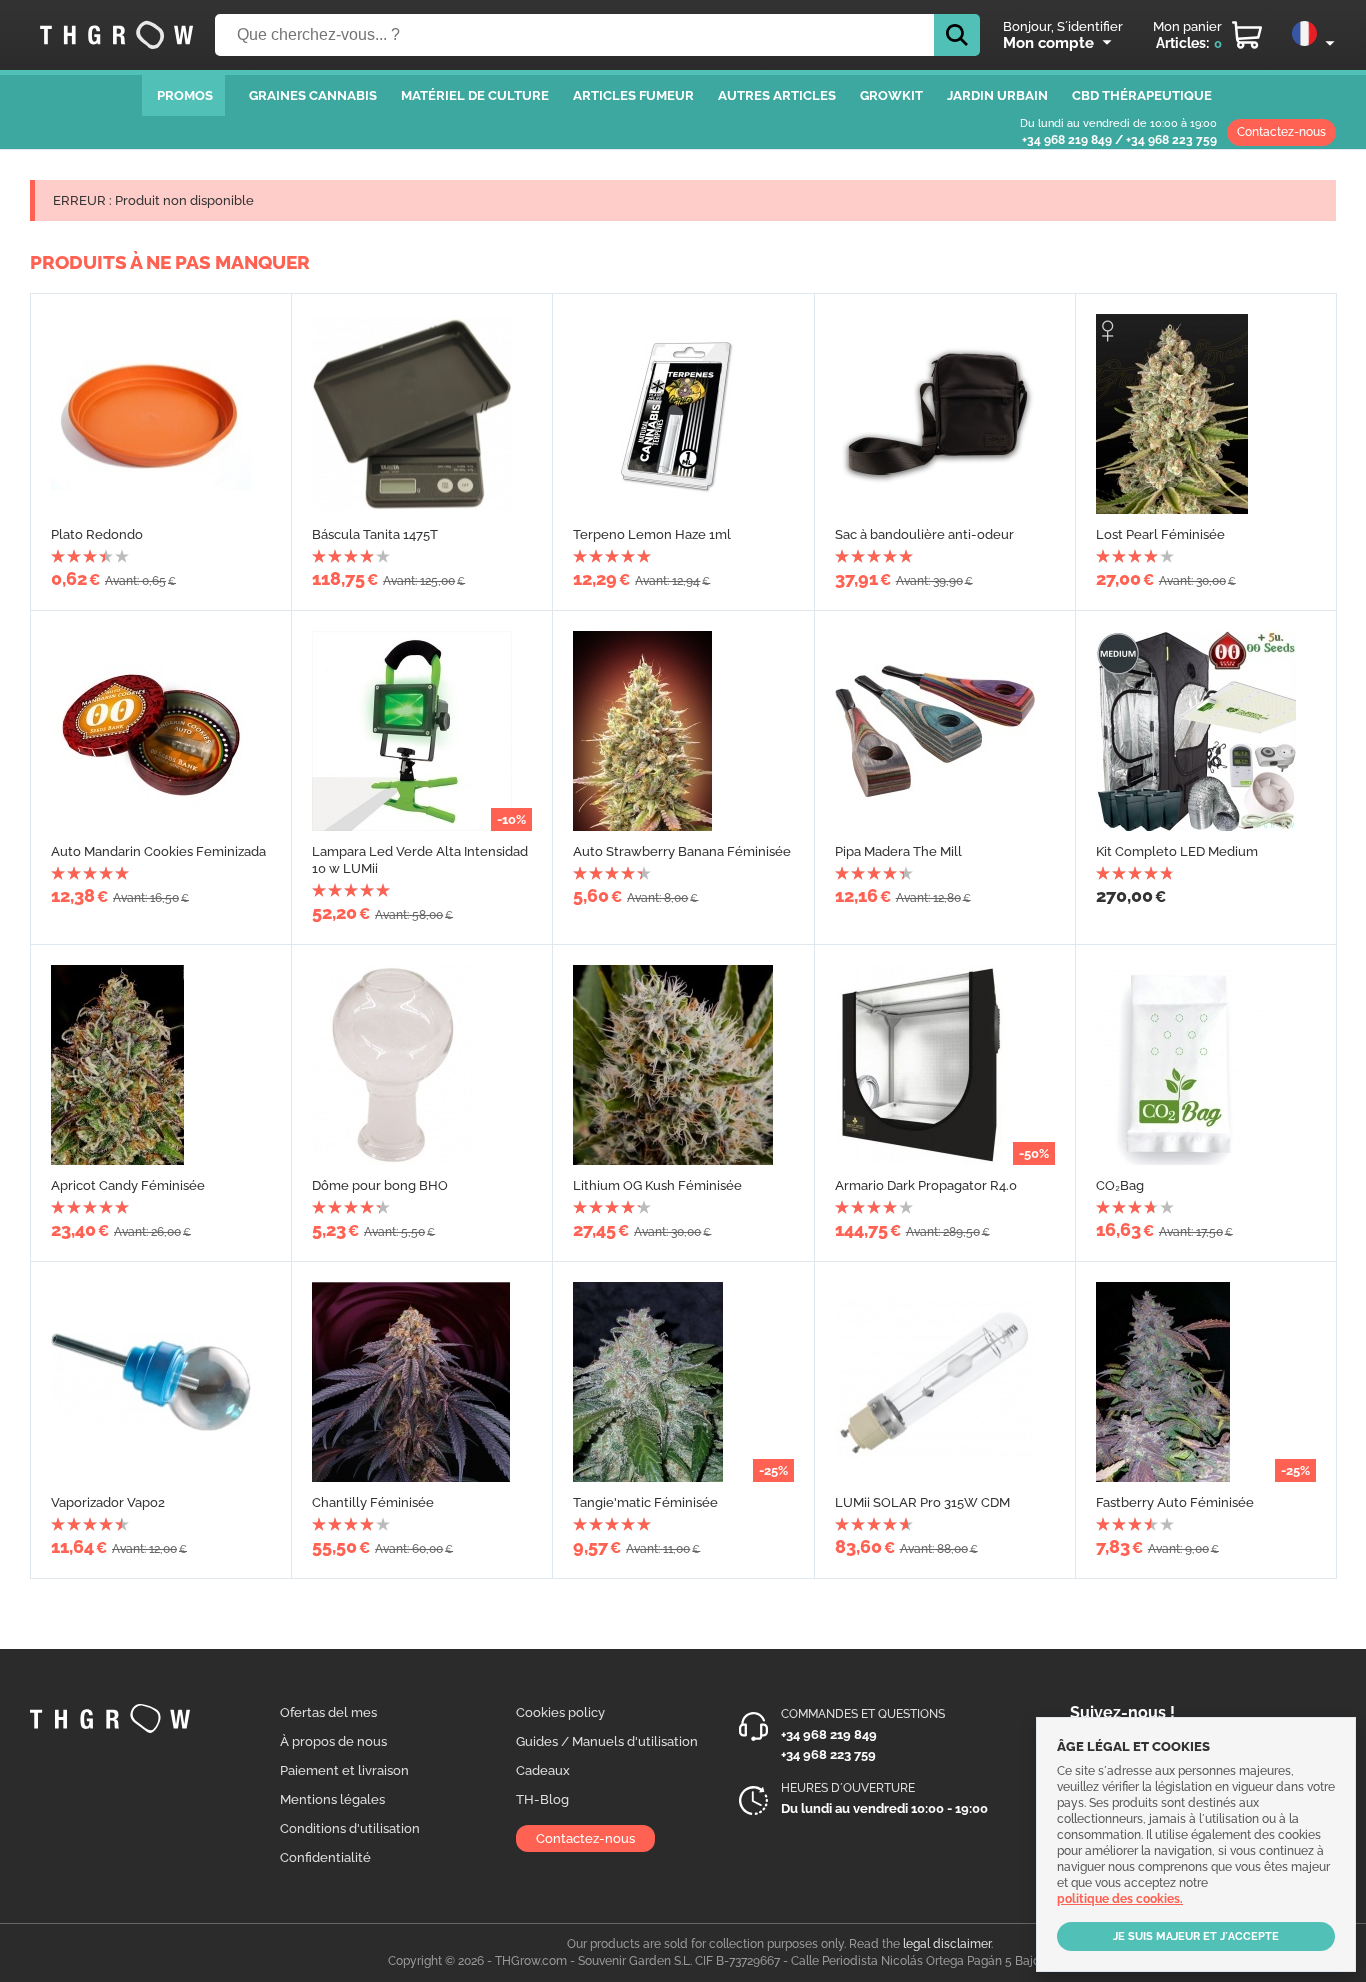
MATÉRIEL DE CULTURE (475, 95)
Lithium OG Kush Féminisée (657, 1185)
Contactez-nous (1281, 132)
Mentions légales (332, 1799)
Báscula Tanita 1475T (375, 534)
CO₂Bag (1120, 1185)
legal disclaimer (947, 1944)
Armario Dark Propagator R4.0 (926, 1185)
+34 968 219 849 (1067, 140)
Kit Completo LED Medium (1177, 851)
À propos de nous (333, 1741)
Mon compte (1048, 43)
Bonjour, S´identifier (1063, 26)
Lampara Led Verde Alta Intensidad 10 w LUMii (420, 860)
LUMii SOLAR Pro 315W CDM (922, 1502)
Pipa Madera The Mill (898, 851)
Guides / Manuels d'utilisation (607, 1741)
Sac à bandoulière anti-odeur (924, 534)
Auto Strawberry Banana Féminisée (682, 851)
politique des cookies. (1120, 1899)
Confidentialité (325, 1857)
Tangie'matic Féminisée (645, 1502)
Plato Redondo (97, 534)
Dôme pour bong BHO (380, 1185)
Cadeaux (543, 1770)
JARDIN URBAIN (997, 95)
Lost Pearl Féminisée (1160, 534)
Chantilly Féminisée (373, 1502)
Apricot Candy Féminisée (128, 1185)
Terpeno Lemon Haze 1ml (652, 534)
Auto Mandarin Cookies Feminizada (158, 851)
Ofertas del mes (328, 1712)
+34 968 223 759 (1171, 140)
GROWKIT (891, 95)
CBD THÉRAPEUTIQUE (1142, 95)
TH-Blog (542, 1799)
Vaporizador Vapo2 (108, 1502)
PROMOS (185, 95)
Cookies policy (560, 1712)
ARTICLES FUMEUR (633, 95)
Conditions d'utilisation (350, 1828)
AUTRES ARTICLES (777, 95)
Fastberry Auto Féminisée (1175, 1502)
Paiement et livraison (344, 1770)
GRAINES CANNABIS (313, 95)
